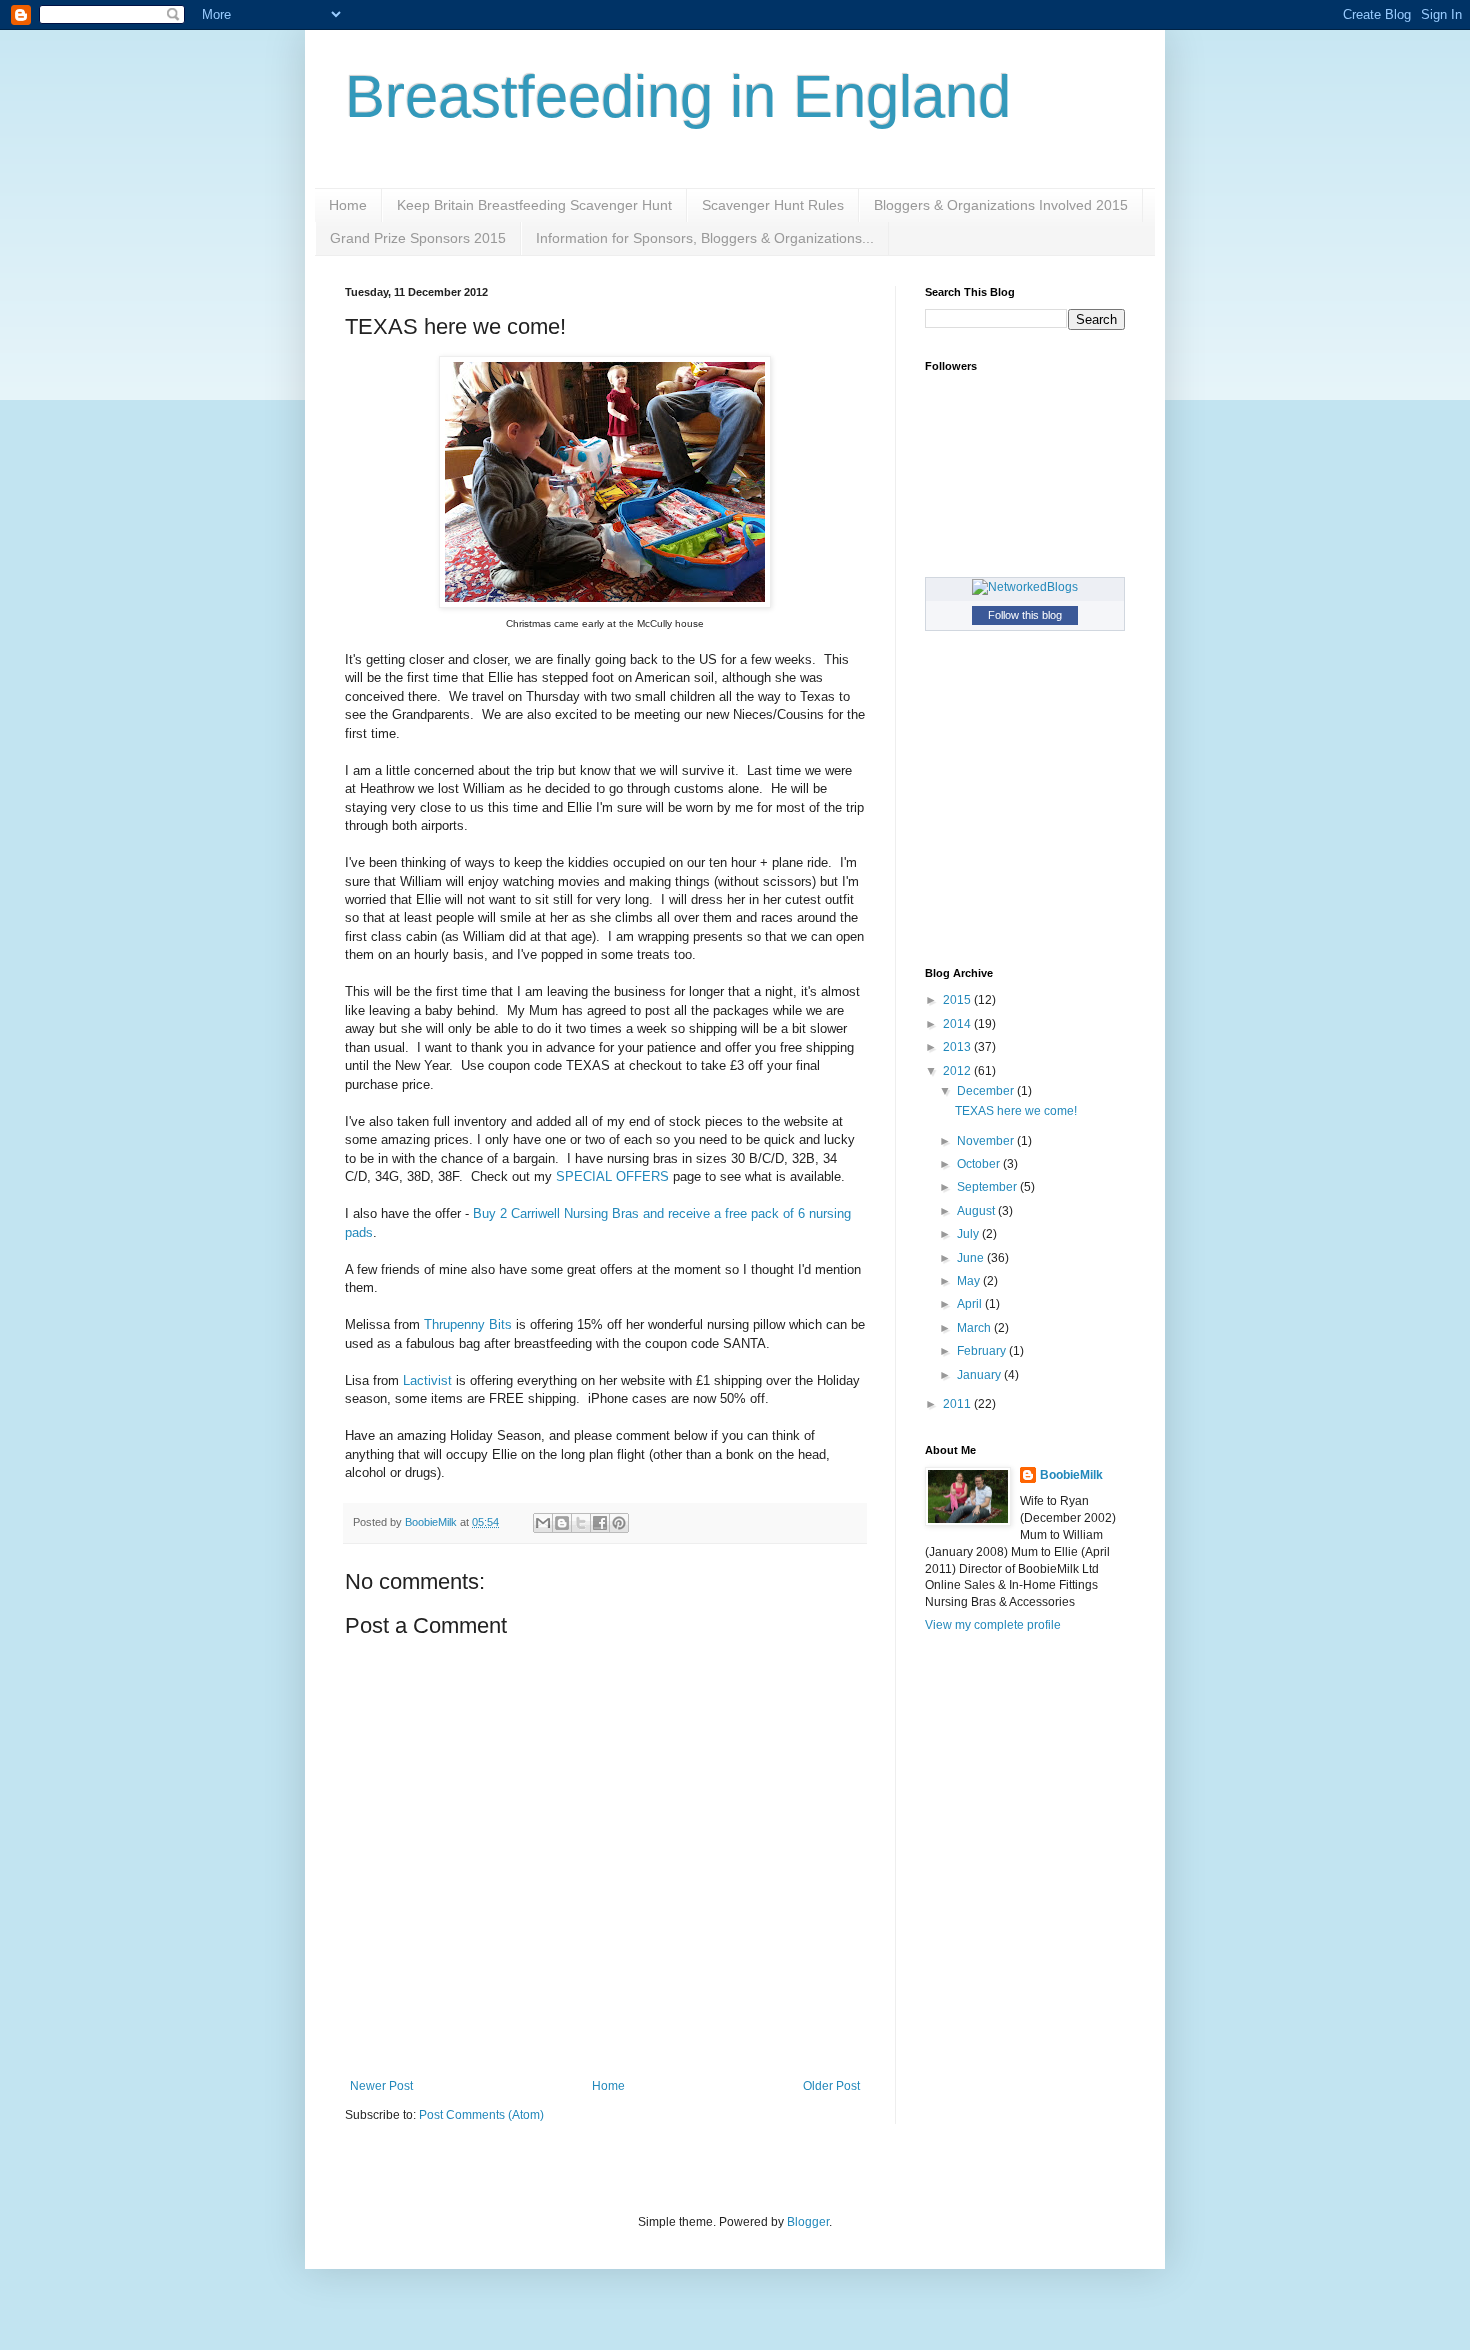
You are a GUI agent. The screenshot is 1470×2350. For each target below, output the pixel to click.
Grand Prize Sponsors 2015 (418, 238)
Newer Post (381, 2086)
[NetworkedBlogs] (1025, 587)
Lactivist (427, 1380)
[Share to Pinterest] (619, 1523)
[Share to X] (581, 1523)
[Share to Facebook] (600, 1523)
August (977, 1211)
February (983, 1351)
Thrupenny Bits (468, 1324)
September (988, 1187)
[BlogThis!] (562, 1523)
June (972, 1258)
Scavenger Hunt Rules (773, 205)
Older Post (831, 2086)
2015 (958, 1000)
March (975, 1328)
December (987, 1091)
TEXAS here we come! (1016, 1111)
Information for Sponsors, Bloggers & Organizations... (705, 238)
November (987, 1141)
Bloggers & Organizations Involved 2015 (1001, 205)
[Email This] (543, 1523)
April (971, 1304)
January (980, 1375)
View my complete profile (993, 1625)
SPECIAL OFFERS (612, 1176)
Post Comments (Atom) (481, 2115)
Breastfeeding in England (678, 96)
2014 (958, 1024)
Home (348, 205)
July (969, 1234)
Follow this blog (1025, 615)
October (980, 1164)
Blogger (808, 2222)
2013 (958, 1047)
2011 (958, 1404)
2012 (958, 1071)
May (970, 1281)
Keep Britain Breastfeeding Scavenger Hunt (534, 205)
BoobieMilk (1071, 1475)
